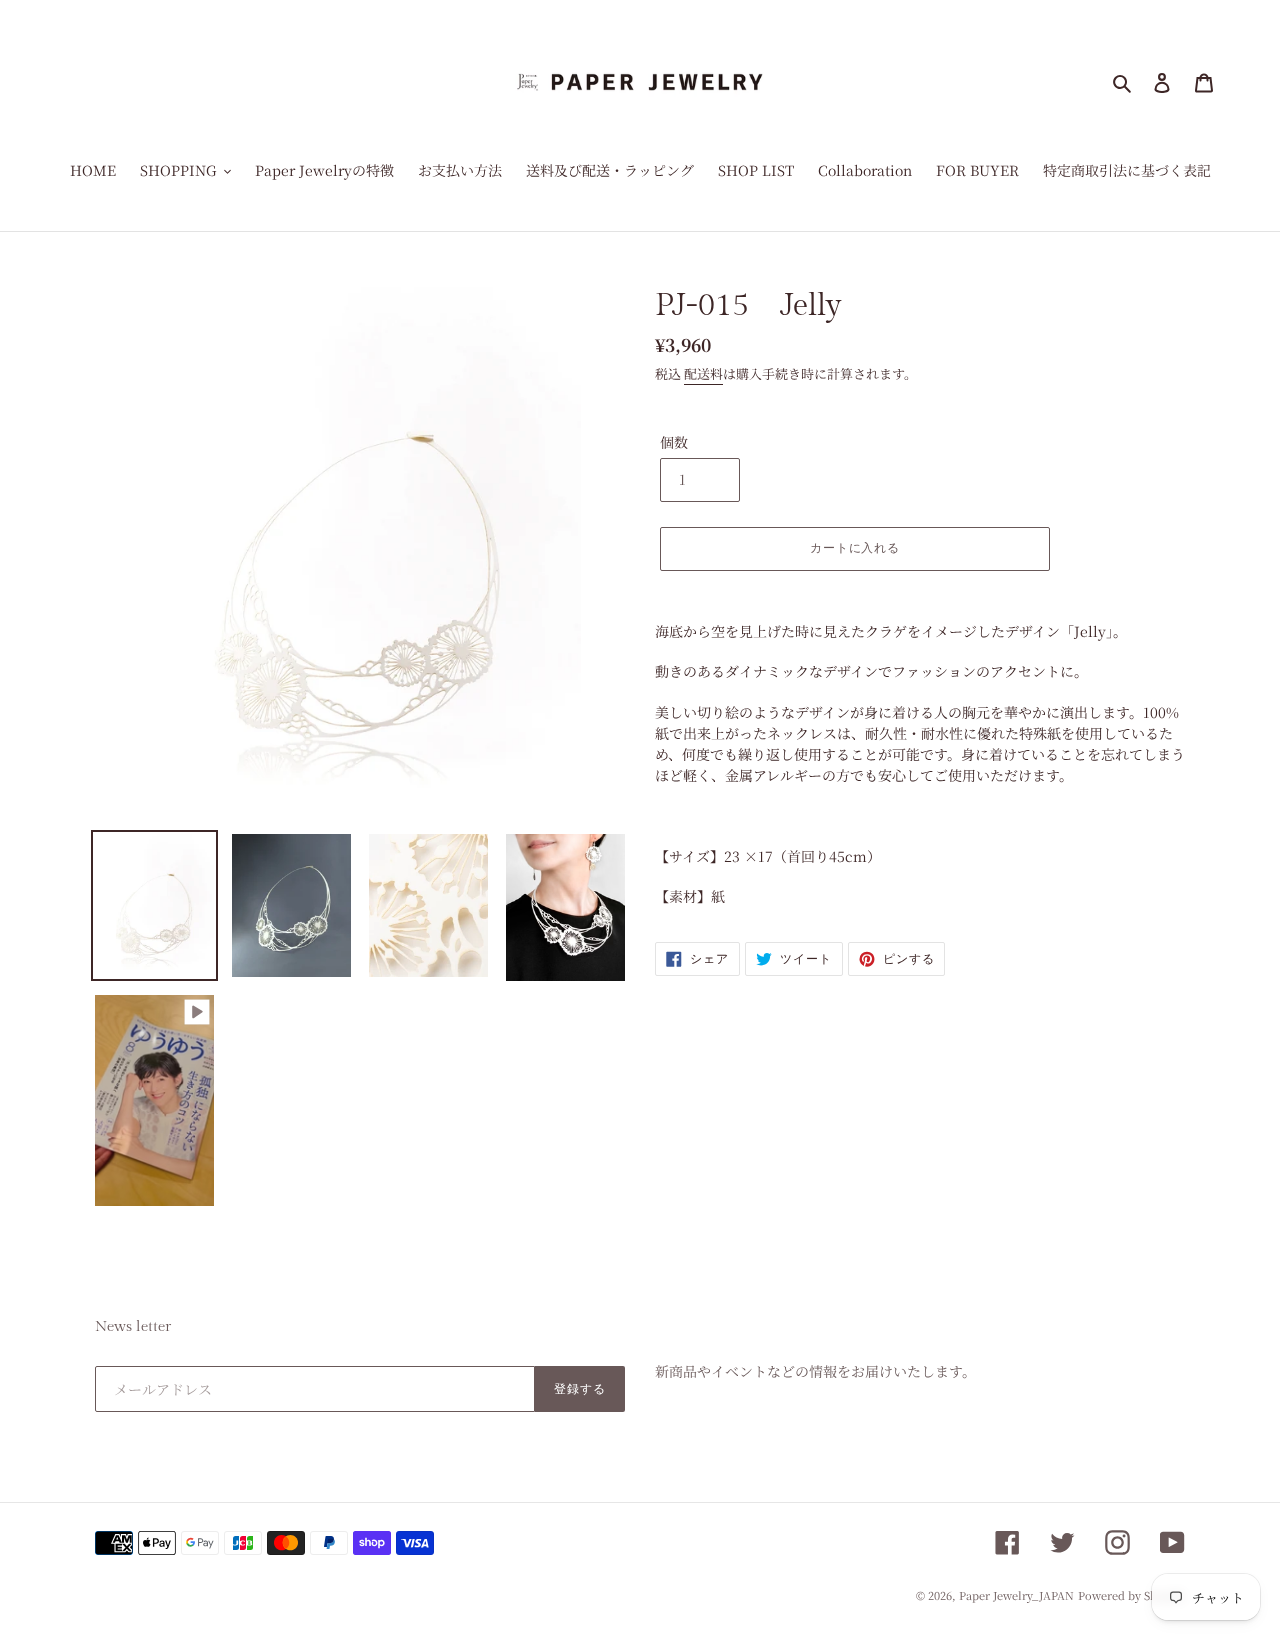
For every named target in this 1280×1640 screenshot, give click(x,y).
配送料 (703, 373)
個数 (674, 442)
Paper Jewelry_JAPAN (1016, 1595)
